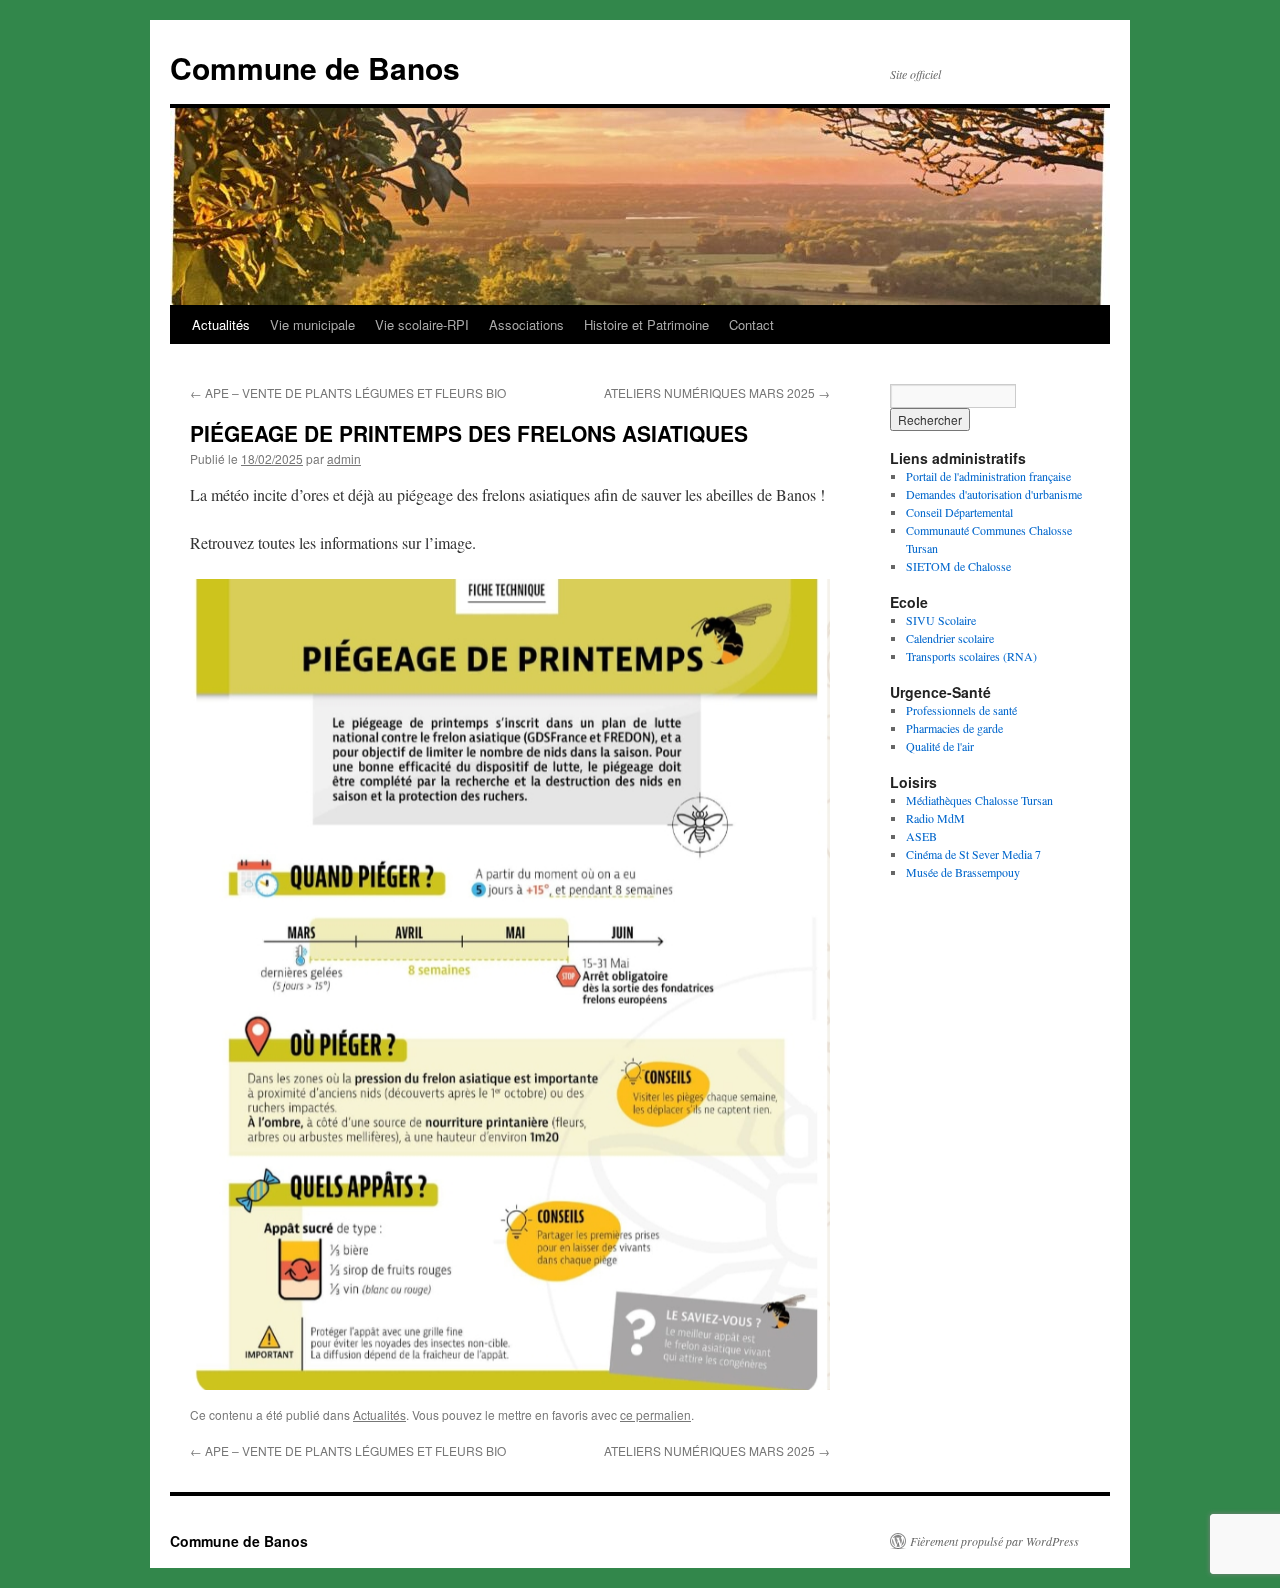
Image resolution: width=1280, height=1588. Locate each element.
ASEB (921, 836)
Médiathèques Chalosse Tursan (979, 800)
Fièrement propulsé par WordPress (994, 1541)
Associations (526, 324)
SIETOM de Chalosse (958, 566)
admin (344, 458)
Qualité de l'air (940, 746)
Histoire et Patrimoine (646, 324)
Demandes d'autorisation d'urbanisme (994, 494)
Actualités (221, 324)
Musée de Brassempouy (963, 872)
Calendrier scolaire (950, 638)
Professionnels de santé (961, 710)
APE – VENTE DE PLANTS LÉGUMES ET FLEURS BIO (348, 392)
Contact (751, 324)
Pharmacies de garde (954, 728)
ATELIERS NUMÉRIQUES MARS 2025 (717, 392)
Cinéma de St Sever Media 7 (973, 854)
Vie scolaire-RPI (422, 324)
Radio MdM (935, 818)
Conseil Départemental (959, 512)
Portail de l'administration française (988, 476)
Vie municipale (312, 324)
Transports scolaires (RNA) (971, 656)
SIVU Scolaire (941, 620)
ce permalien (655, 1414)
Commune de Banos (315, 67)
